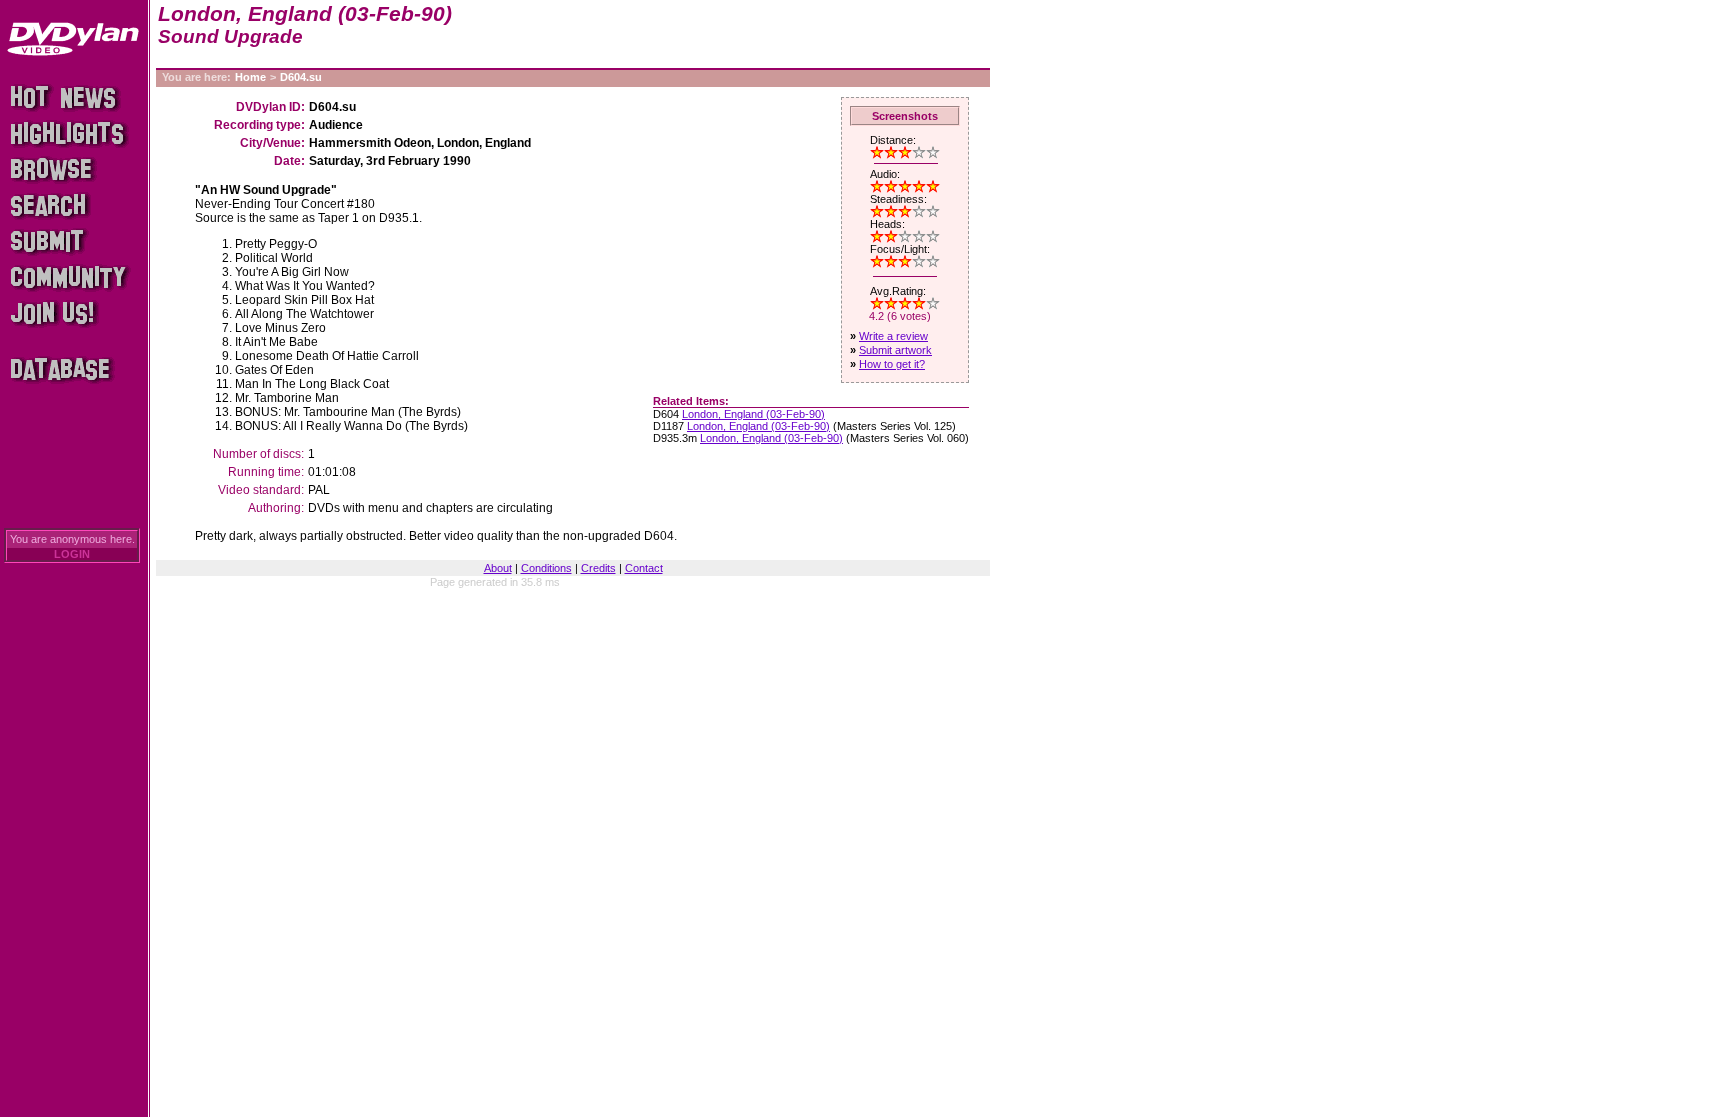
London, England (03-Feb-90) (753, 414)
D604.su (301, 77)
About (498, 568)
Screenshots (905, 116)
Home (250, 77)
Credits (598, 568)
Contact (644, 568)
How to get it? (892, 364)
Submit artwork (895, 350)
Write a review (893, 336)
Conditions (546, 568)
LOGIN (72, 554)
